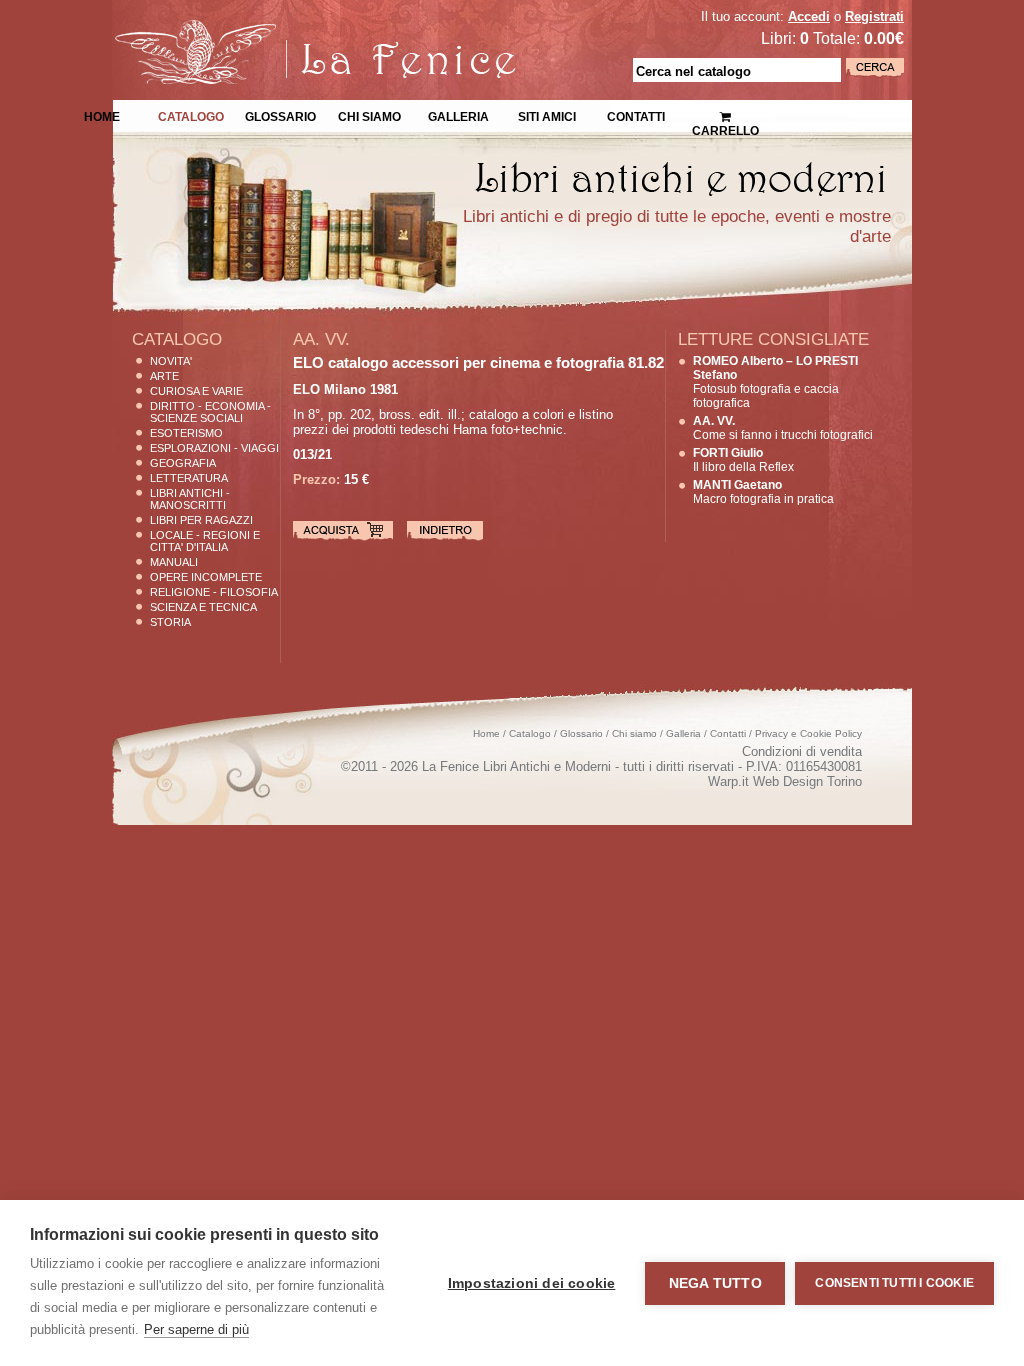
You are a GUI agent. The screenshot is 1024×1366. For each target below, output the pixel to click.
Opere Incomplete (206, 577)
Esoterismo (186, 433)
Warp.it (728, 781)
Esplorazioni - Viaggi (214, 448)
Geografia (183, 463)
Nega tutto (715, 1283)
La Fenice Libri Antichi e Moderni (287, 30)
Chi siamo (369, 115)
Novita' (171, 361)
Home (102, 115)
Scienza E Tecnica (203, 607)
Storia (170, 622)
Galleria (458, 115)
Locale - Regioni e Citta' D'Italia (205, 541)
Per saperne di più (196, 1329)
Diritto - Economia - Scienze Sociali (210, 412)
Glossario (280, 115)
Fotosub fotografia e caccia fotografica (775, 382)
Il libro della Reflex (743, 460)
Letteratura (189, 478)
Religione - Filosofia (214, 592)
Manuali (174, 562)
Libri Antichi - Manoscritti (190, 499)
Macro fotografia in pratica (763, 492)
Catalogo (191, 115)
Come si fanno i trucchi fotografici (783, 428)
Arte (164, 376)
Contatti (636, 115)
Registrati (874, 16)
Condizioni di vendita (802, 751)
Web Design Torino (807, 781)
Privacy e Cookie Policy (808, 733)
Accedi (809, 16)
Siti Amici (547, 115)
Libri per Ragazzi (201, 520)
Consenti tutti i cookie (894, 1283)
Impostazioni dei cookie (532, 1283)
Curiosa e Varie (196, 391)
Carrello (725, 110)
